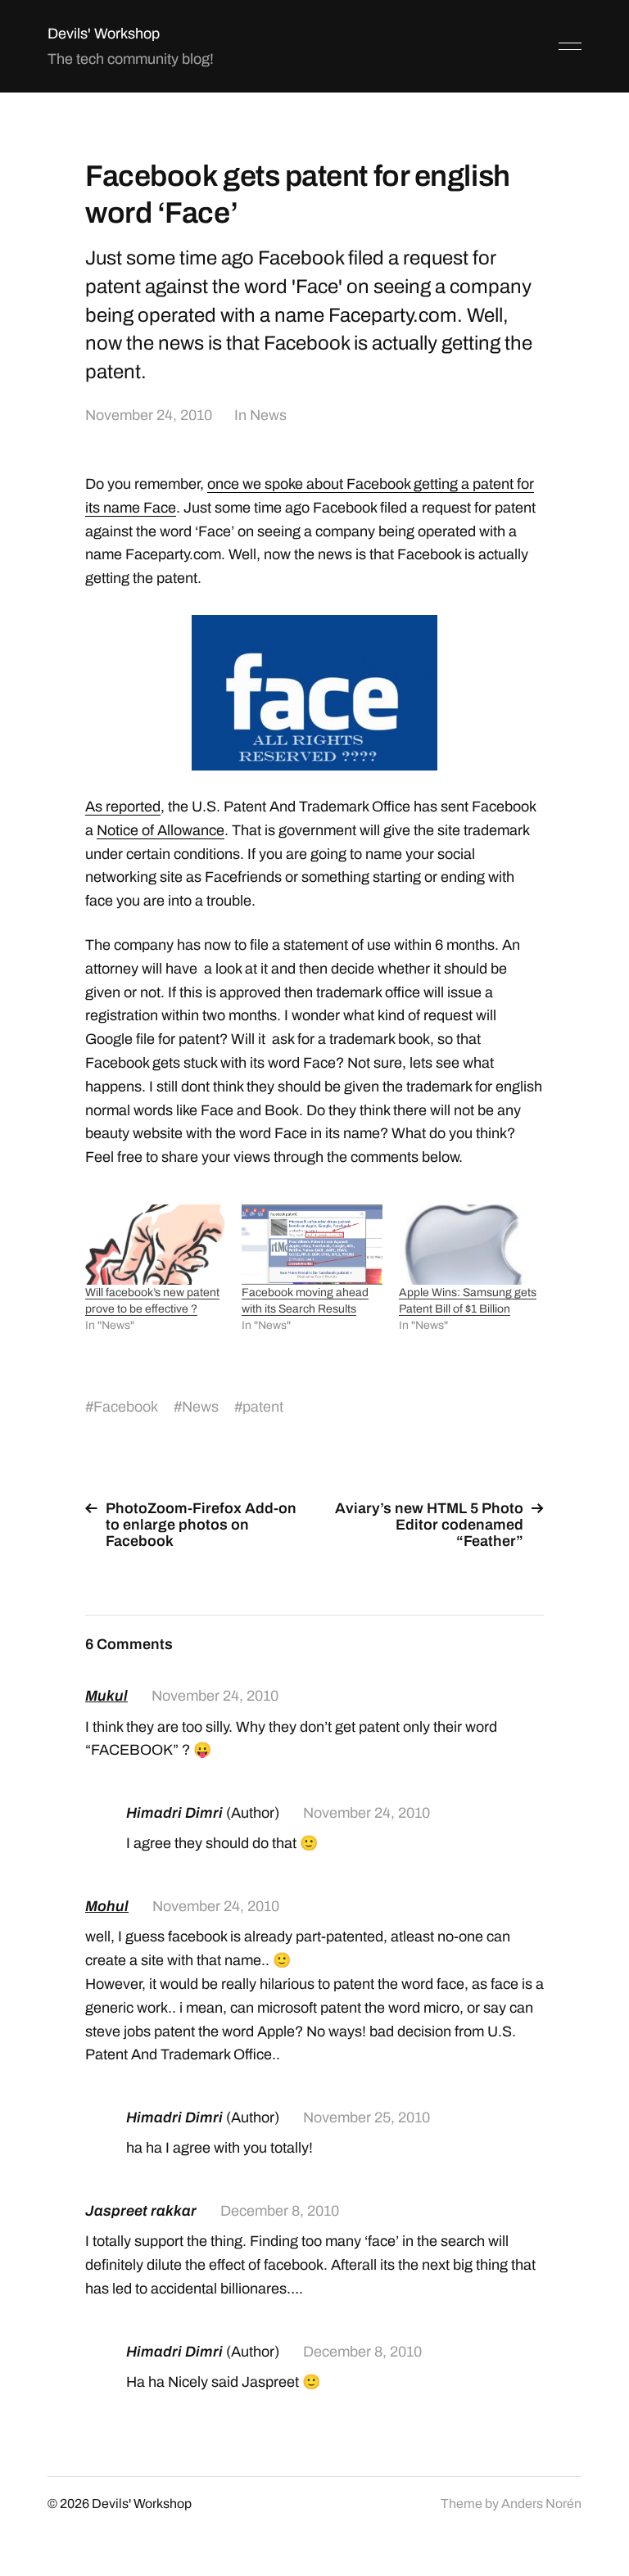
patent (263, 1407)
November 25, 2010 (367, 2117)
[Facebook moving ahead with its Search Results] (312, 1245)
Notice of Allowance (161, 830)
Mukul (106, 1696)
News (268, 415)
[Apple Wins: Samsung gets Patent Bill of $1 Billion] (469, 1245)
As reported (123, 807)
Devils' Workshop (104, 34)
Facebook (126, 1407)
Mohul (107, 1906)
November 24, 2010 (149, 415)
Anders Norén (541, 2504)
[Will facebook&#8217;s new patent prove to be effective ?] (155, 1245)
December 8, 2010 (280, 2211)
